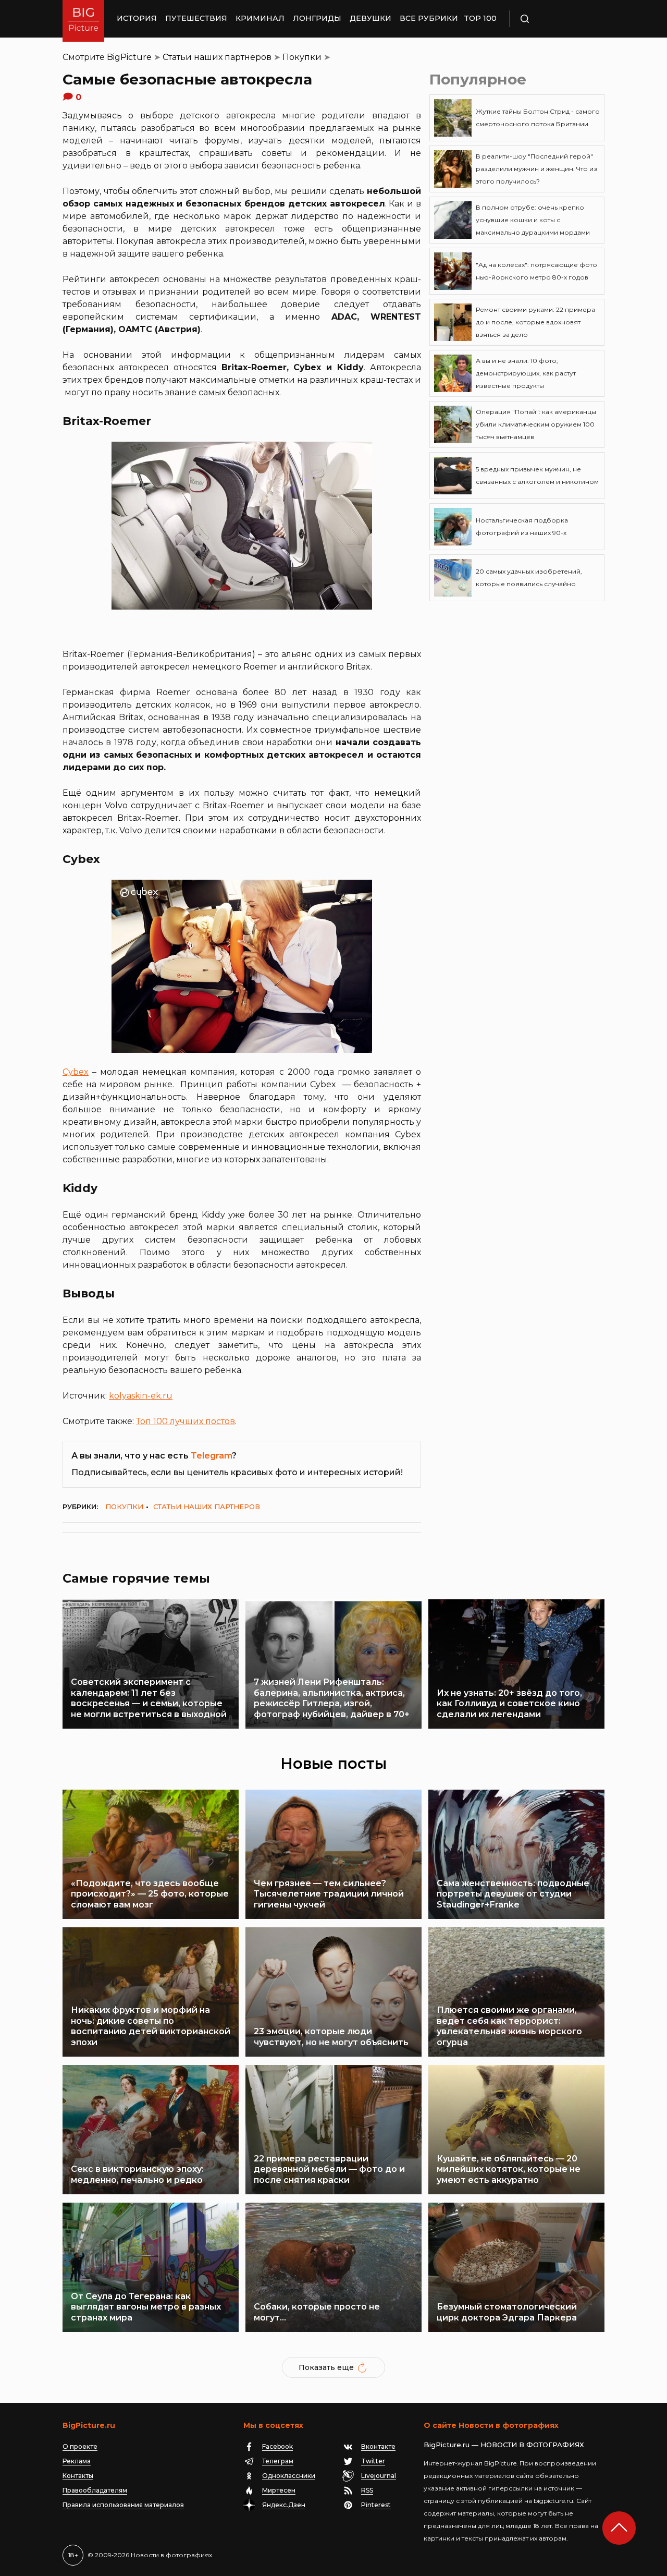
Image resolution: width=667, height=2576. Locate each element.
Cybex (76, 1072)
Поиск (555, 19)
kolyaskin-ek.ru (141, 1396)
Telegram (211, 1456)
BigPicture (129, 57)
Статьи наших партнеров (217, 57)
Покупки (302, 57)
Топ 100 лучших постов (186, 1421)
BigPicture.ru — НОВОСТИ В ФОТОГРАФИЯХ (504, 2445)
